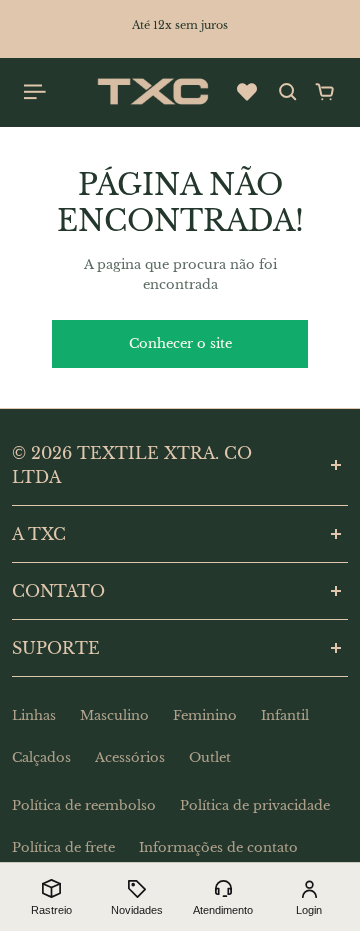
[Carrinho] (325, 92)
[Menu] (36, 92)
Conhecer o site (180, 343)
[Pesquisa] (288, 92)
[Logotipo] (153, 92)
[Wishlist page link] (247, 92)
